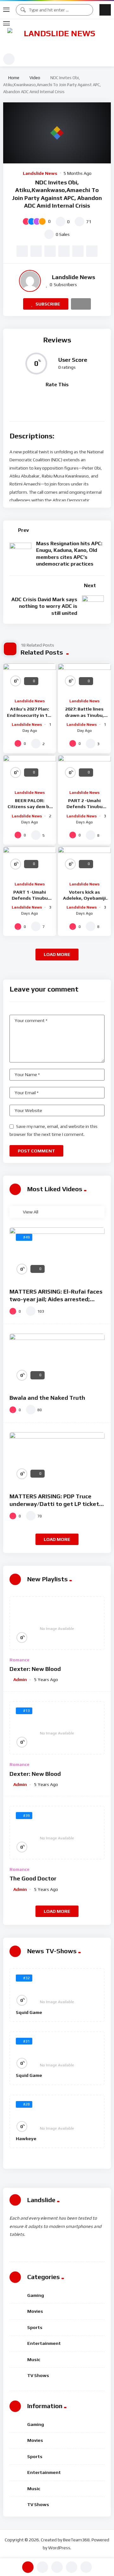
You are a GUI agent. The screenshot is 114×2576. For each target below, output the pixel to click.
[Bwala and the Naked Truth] (57, 1360)
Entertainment (44, 2343)
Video (35, 78)
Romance (19, 1660)
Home (13, 78)
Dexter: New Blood (35, 1669)
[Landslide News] (57, 40)
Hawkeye (26, 2139)
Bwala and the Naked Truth (47, 1398)
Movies (35, 2311)
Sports (35, 2327)
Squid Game (29, 2012)
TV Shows (38, 2375)
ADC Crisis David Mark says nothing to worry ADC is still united (44, 606)
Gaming (36, 2295)
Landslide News (40, 173)
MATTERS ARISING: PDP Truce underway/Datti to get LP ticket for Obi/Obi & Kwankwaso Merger (55, 1504)
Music (34, 2360)
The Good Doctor (33, 1878)
